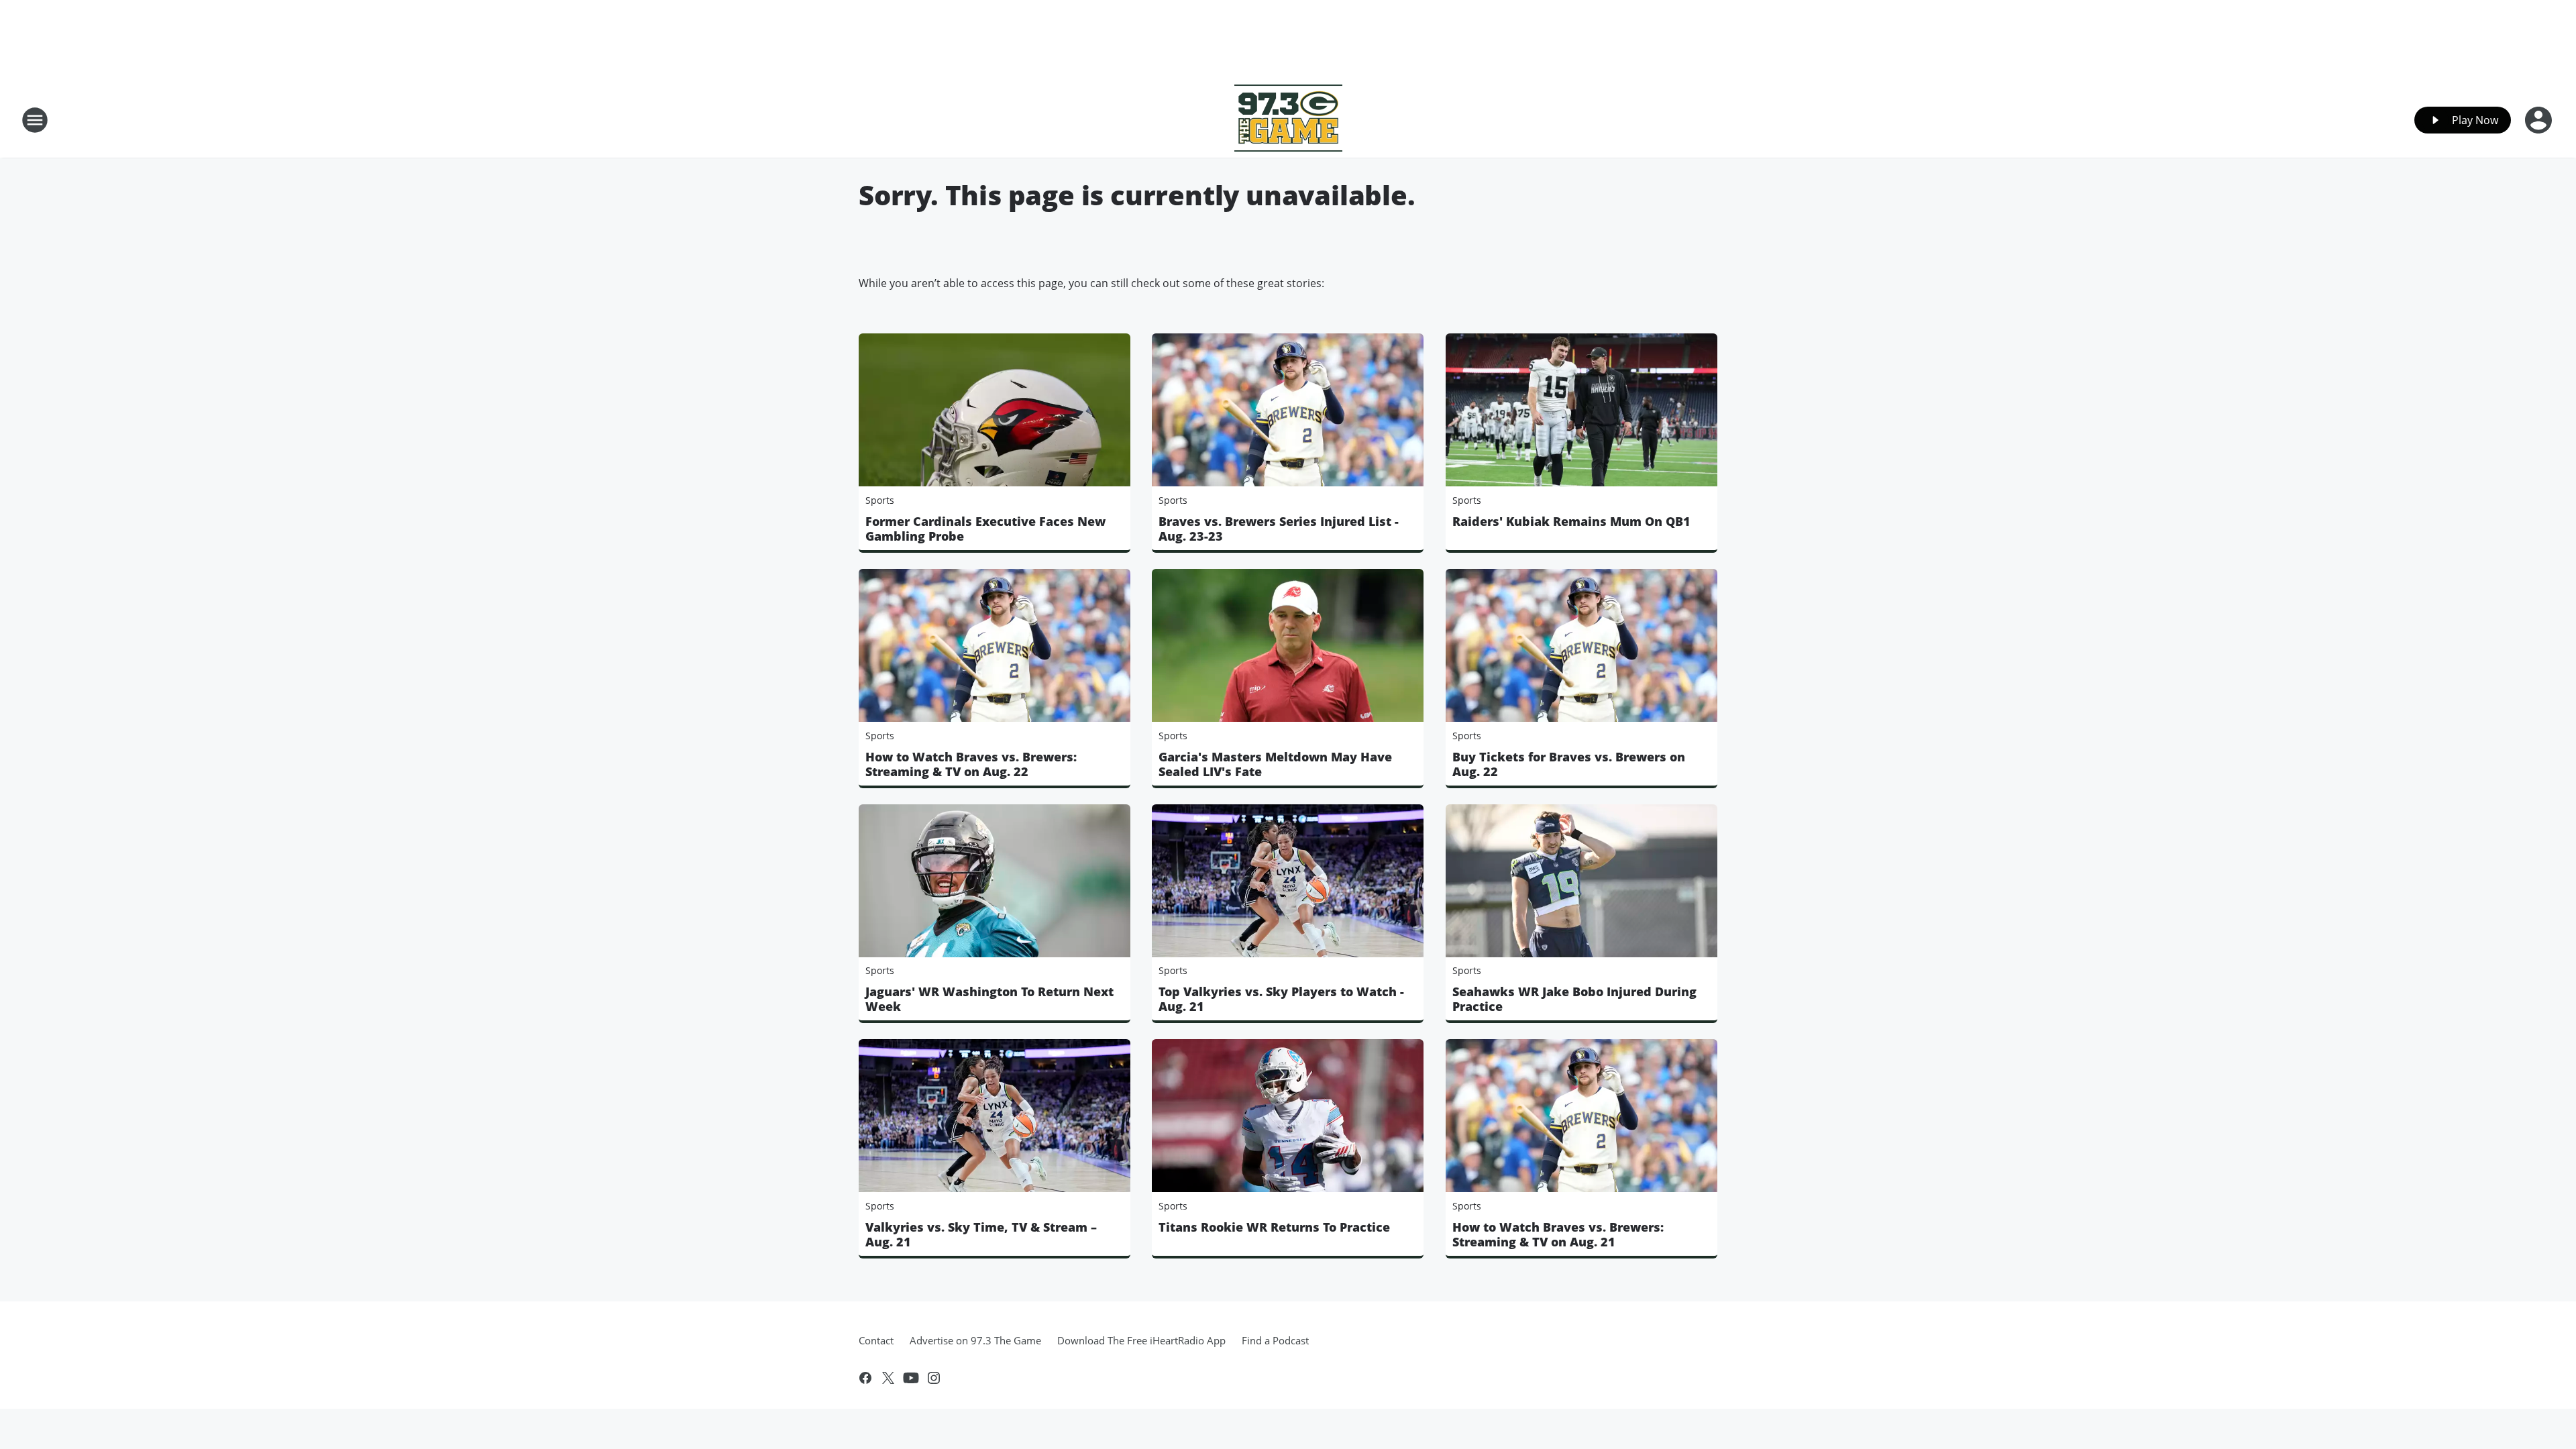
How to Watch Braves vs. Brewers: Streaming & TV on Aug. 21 (1558, 1234)
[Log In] (2540, 120)
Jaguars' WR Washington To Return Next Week (989, 999)
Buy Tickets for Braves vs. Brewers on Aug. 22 (1569, 764)
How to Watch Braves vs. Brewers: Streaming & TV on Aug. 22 (971, 764)
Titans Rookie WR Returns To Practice (1274, 1227)
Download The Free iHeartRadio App (1141, 1340)
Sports (880, 500)
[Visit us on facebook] (865, 1378)
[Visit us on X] (888, 1378)
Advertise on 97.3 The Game (975, 1340)
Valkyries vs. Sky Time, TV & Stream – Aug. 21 (981, 1234)
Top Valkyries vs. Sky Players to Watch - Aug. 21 (1281, 999)
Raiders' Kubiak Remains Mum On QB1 (1571, 521)
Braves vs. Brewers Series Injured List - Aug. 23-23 (1279, 529)
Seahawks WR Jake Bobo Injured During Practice (1574, 999)
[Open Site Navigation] (35, 120)
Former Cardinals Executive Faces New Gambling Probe (985, 529)
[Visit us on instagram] (934, 1378)
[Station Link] (1288, 120)
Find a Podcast (1275, 1340)
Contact (876, 1340)
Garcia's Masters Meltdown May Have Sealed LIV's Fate (1275, 764)
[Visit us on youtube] (911, 1378)
